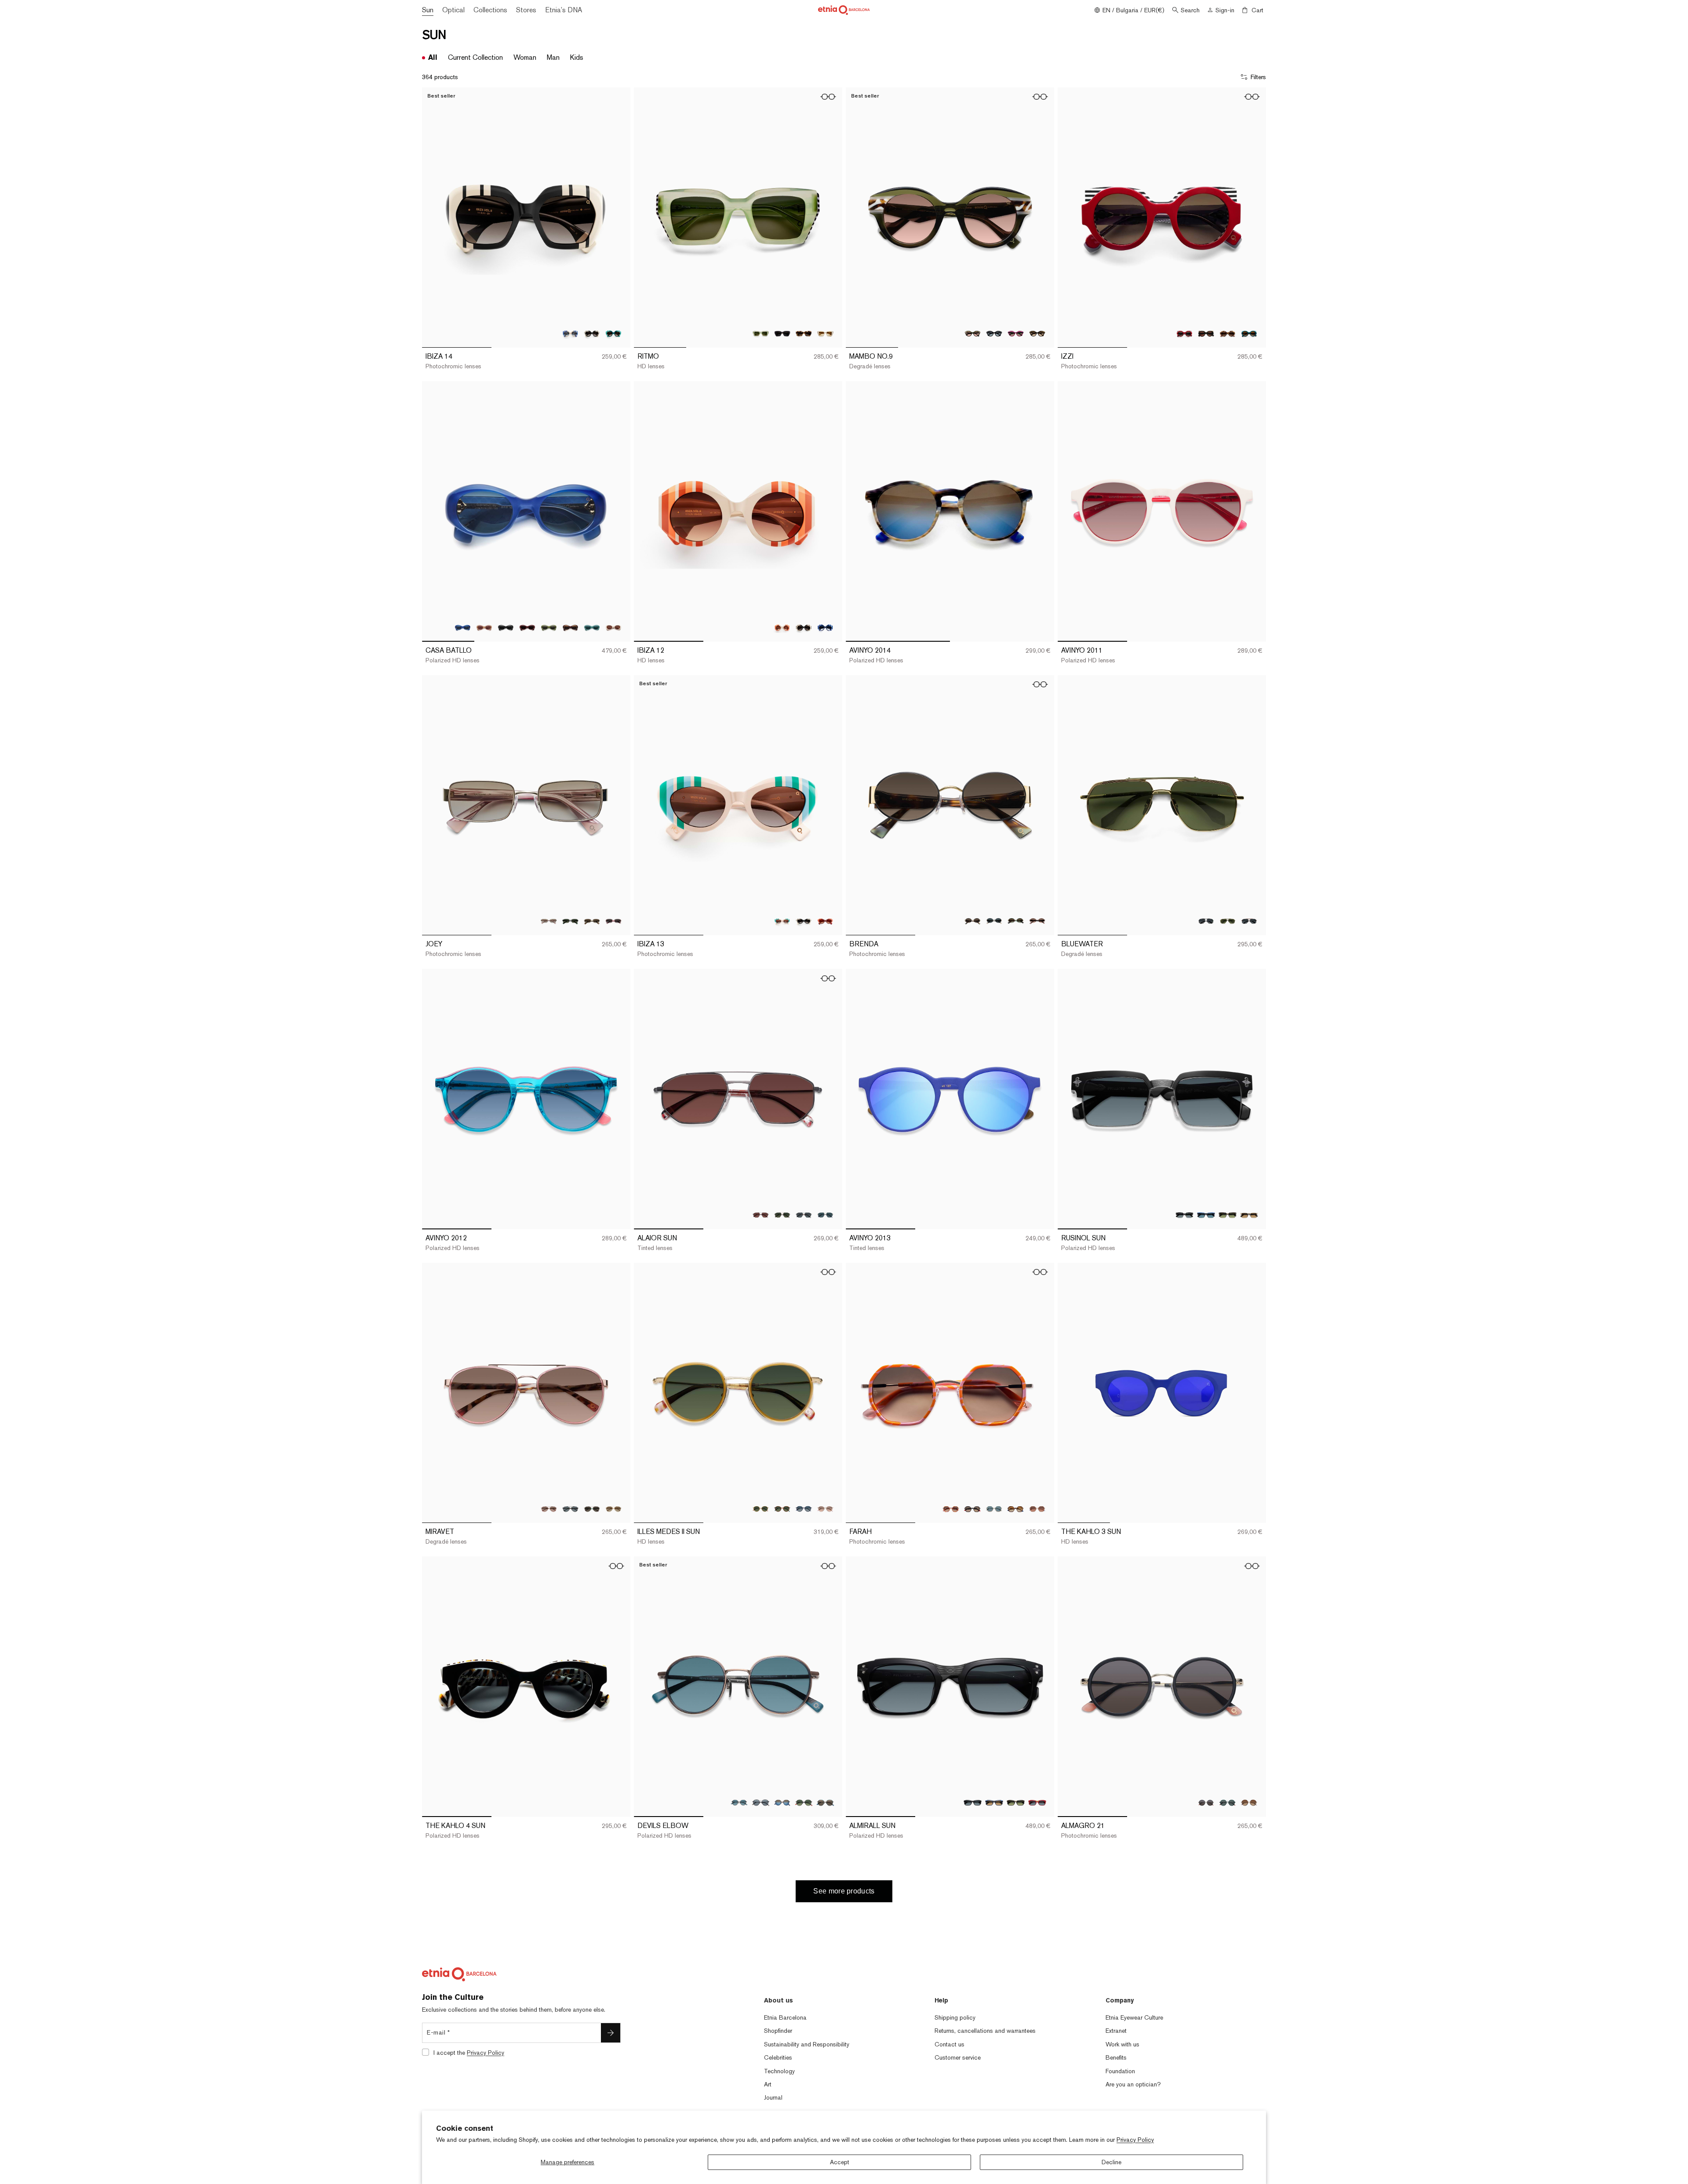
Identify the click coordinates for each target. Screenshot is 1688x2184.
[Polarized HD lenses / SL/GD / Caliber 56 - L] (825, 1215)
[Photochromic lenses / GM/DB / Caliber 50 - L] (804, 1509)
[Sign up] (611, 2033)
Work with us (1122, 2044)
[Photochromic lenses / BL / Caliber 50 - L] (825, 627)
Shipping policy (955, 2017)
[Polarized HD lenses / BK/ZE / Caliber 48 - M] (1206, 333)
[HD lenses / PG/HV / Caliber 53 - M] (1037, 921)
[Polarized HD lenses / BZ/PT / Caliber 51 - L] (739, 1803)
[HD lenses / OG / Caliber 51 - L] (1037, 1509)
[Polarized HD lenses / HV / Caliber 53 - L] (1228, 1215)
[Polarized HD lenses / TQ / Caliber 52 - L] (592, 627)
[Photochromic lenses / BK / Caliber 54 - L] (592, 333)
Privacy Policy (1135, 2140)
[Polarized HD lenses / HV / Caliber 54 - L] (1016, 1803)
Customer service (958, 2057)
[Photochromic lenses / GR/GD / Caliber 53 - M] (1016, 921)
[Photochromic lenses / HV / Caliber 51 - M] (1249, 1803)
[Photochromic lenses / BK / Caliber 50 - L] (804, 627)
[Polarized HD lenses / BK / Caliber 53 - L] (1184, 1215)
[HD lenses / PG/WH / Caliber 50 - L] (825, 1509)
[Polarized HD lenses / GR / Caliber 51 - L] (994, 1509)
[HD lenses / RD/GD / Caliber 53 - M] (613, 921)
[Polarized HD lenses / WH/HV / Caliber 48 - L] (825, 333)
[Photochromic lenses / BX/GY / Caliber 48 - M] (1184, 333)
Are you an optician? (1133, 2084)
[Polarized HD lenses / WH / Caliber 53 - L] (1249, 1215)
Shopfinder (778, 2031)
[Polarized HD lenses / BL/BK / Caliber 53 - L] (1206, 1215)
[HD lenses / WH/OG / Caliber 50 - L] (782, 627)
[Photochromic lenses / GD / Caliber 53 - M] (592, 921)
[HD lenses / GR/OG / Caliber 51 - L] (804, 1803)
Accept (840, 2162)
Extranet (1116, 2031)
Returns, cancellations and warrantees (985, 2031)
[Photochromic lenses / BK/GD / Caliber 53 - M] (973, 921)
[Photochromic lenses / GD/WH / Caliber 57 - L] (613, 1509)
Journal (773, 2097)
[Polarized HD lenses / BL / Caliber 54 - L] (994, 1803)
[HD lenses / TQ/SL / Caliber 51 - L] (825, 1803)
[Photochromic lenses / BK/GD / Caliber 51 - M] (973, 1509)
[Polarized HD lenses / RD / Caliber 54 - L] (1037, 1803)
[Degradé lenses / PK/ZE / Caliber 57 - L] (549, 1509)
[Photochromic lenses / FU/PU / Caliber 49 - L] (1016, 333)
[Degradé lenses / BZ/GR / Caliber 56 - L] (782, 1215)
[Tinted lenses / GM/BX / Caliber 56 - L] (761, 1215)
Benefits (1116, 2057)
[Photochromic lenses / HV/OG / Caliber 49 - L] (1037, 333)
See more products (844, 1891)
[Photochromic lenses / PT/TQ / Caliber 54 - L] (613, 333)
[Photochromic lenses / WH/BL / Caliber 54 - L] (570, 333)
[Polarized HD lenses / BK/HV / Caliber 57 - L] (570, 1509)
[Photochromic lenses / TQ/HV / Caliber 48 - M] (1249, 333)
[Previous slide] (435, 218)
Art (768, 2084)
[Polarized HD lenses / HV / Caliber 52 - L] (570, 627)
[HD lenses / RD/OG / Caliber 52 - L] (825, 921)
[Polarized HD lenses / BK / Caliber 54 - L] (973, 1803)
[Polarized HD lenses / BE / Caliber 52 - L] (484, 627)
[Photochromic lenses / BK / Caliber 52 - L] (804, 921)
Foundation (1120, 2071)
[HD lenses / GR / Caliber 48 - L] (761, 333)
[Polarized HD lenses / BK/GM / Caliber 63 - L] (1206, 921)
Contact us (949, 2044)
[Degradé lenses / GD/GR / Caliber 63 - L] (1228, 921)
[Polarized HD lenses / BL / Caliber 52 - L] (463, 627)
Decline (1111, 2162)
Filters (1258, 77)
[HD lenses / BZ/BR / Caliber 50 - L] (782, 1509)
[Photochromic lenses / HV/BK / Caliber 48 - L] (804, 333)
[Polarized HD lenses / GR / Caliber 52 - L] (549, 627)
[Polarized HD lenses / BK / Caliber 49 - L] (994, 333)
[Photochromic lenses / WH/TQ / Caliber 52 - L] (782, 921)
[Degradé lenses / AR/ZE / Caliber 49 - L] (973, 333)
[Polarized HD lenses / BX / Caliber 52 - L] (527, 627)
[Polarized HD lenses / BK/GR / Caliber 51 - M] (1228, 1803)
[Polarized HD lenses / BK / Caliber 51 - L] (761, 1803)
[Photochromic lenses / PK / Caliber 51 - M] (951, 1509)
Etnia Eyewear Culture (1134, 2017)
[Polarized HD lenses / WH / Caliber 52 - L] (613, 627)
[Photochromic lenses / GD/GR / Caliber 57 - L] (592, 1509)
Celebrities (778, 2057)
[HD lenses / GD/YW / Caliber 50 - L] (761, 1509)
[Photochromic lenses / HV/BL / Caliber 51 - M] (1016, 1509)
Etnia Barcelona (785, 2017)
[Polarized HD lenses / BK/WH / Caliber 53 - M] (994, 921)
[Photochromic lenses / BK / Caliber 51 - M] (1206, 1803)
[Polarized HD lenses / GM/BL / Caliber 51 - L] (782, 1803)
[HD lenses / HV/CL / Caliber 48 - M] (1228, 333)
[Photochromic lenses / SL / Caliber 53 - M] (549, 921)
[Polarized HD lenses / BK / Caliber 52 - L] (506, 627)
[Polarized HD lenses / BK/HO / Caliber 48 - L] (782, 333)
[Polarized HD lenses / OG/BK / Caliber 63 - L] (1249, 921)
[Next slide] (617, 218)
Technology (779, 2071)
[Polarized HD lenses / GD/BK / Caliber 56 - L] (804, 1215)
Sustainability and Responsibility (807, 2044)
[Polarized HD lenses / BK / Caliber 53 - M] (570, 921)
